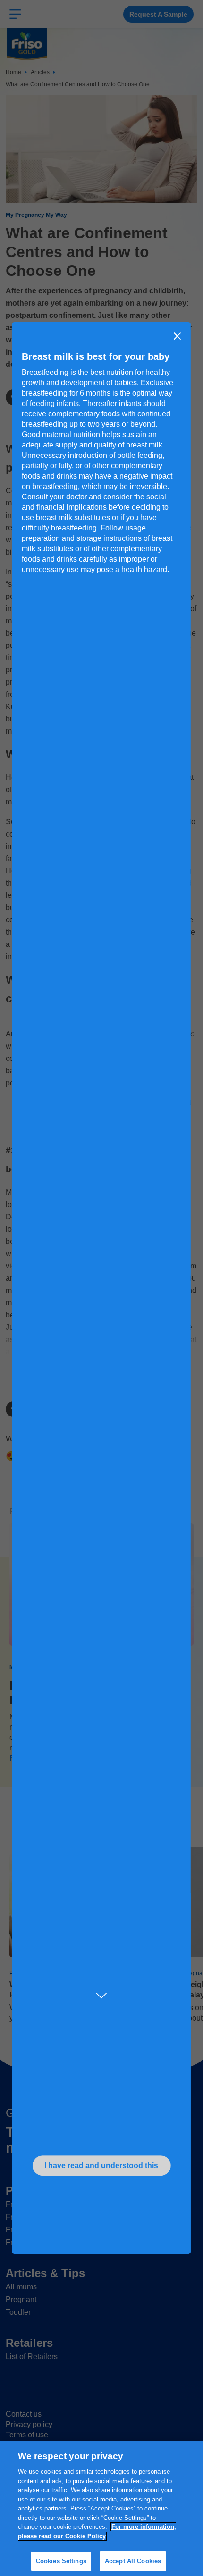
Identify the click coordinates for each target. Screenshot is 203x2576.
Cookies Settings (61, 2561)
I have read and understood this (101, 2166)
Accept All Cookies (133, 2561)
